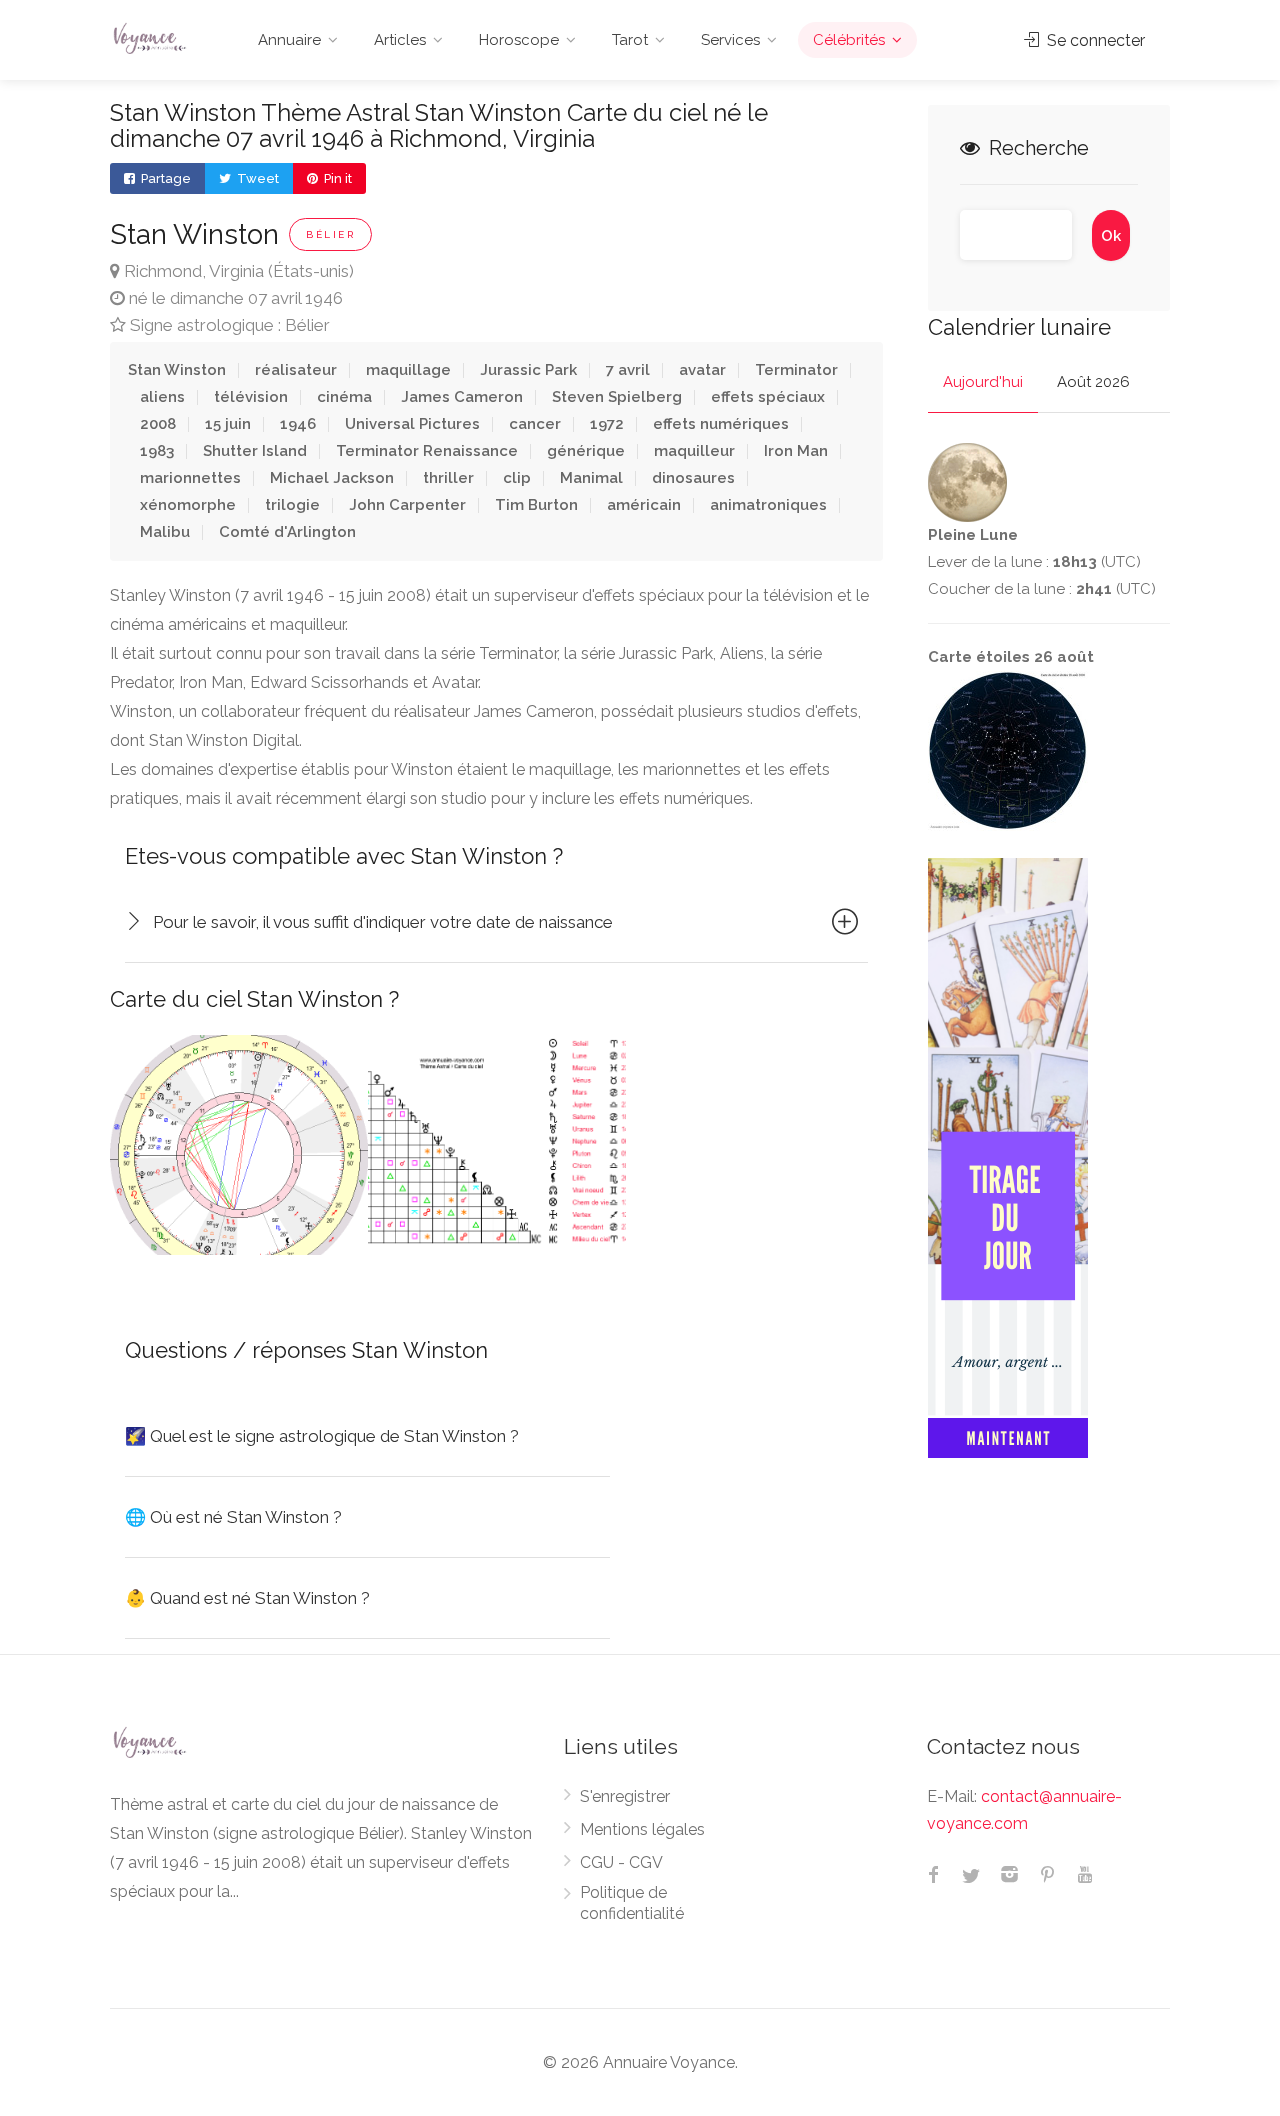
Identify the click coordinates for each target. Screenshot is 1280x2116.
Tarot (630, 40)
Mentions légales (642, 1829)
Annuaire (289, 40)
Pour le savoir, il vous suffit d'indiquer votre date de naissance (383, 922)
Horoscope (519, 40)
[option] (239, 1145)
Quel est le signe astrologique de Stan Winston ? (322, 1436)
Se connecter (1094, 40)
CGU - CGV (621, 1862)
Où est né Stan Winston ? (233, 1517)
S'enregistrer (625, 1796)
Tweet (256, 178)
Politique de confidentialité (632, 1903)
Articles (400, 40)
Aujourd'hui (983, 382)
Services (730, 40)
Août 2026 (1093, 382)
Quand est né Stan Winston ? (247, 1598)
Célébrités (849, 40)
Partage (164, 178)
